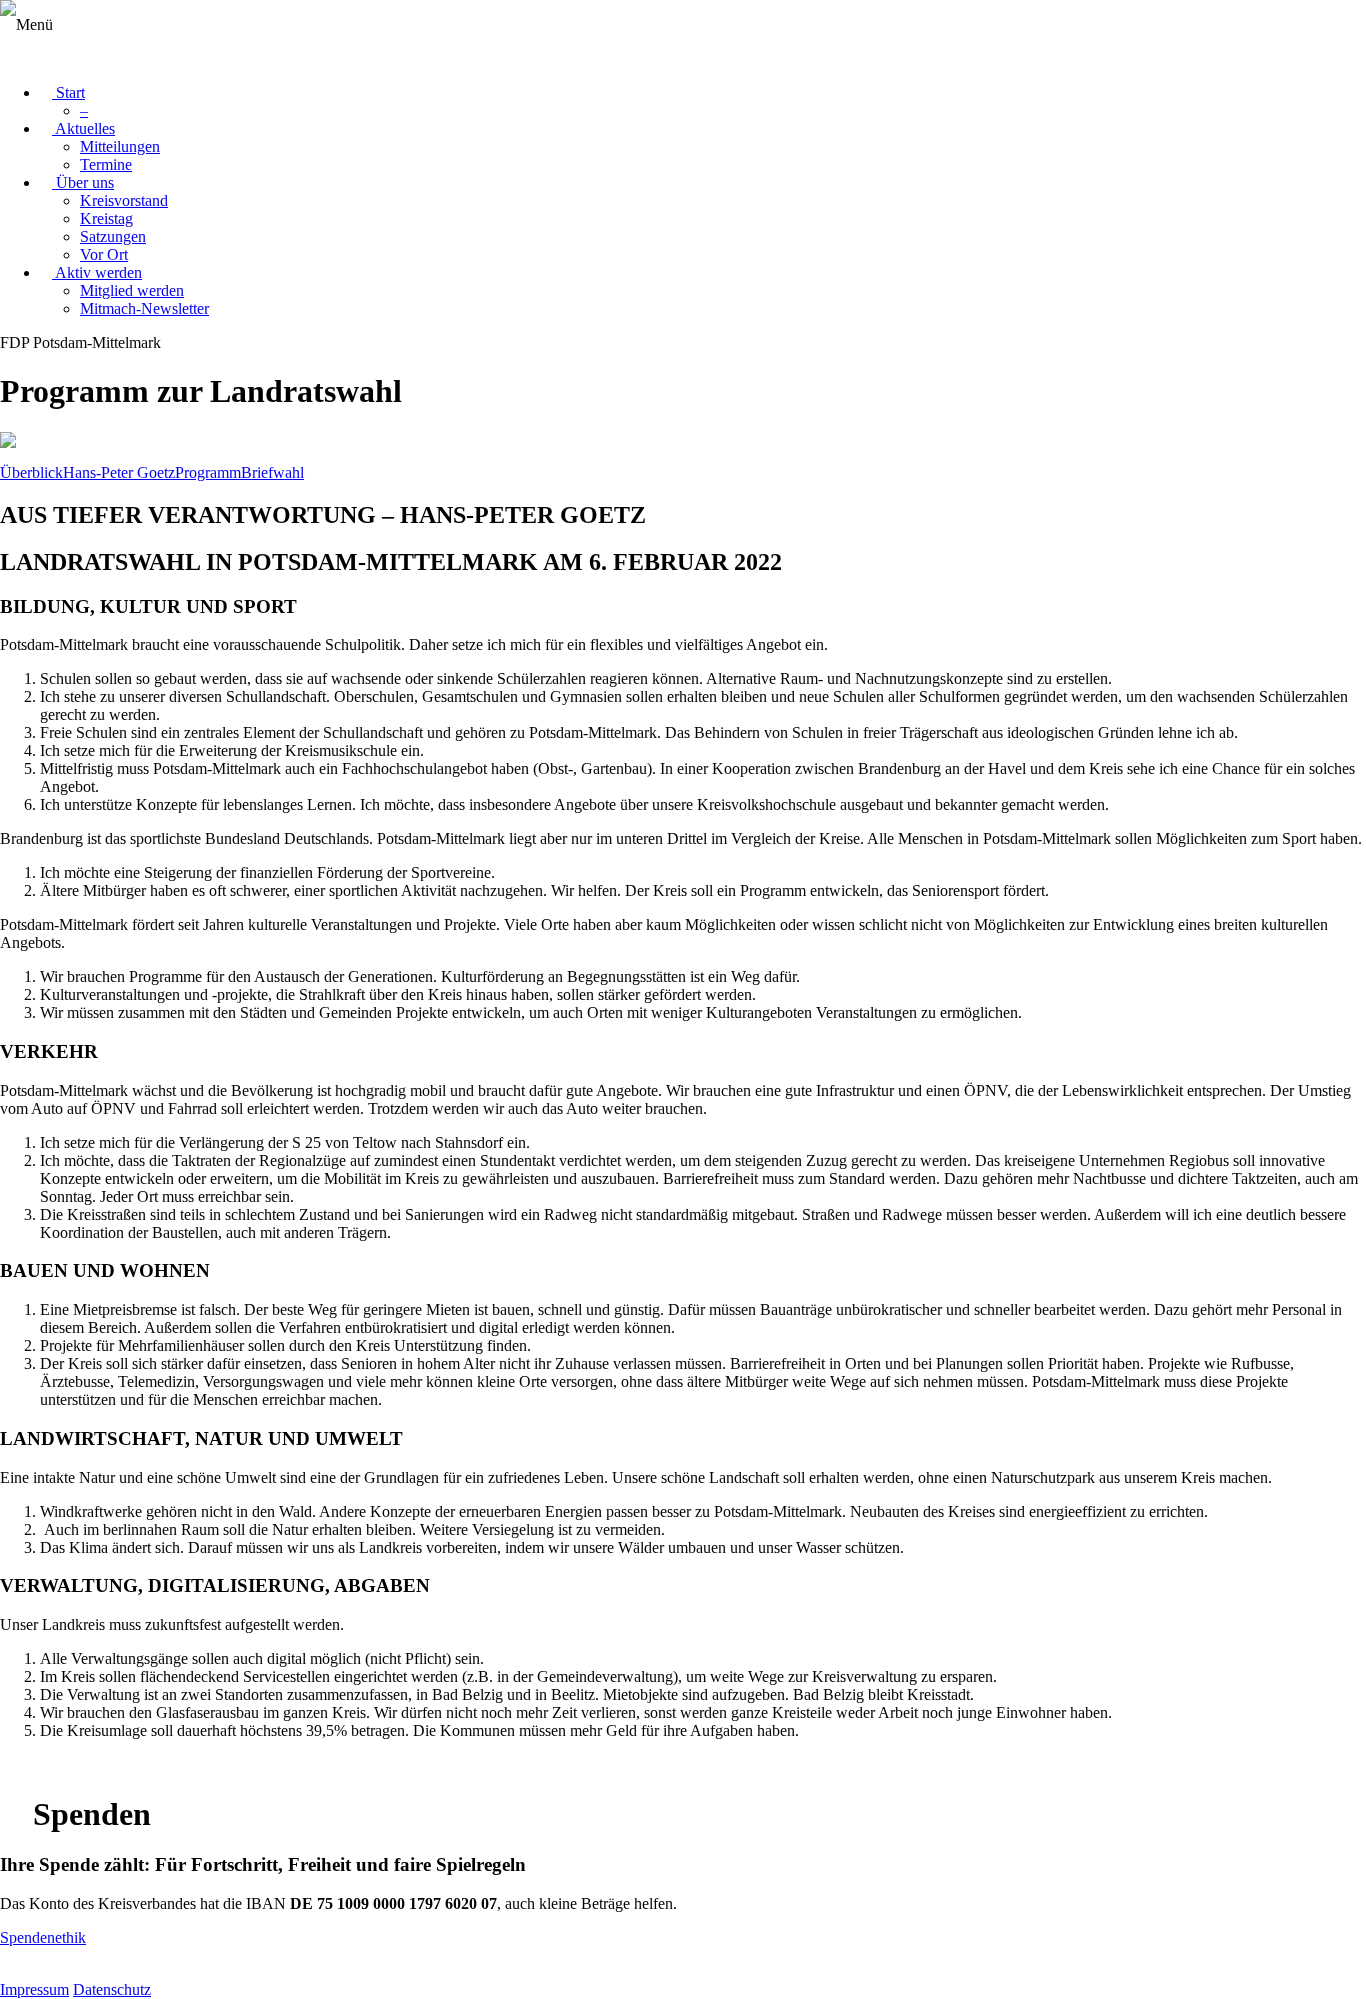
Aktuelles (83, 128)
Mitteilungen (120, 146)
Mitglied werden (132, 290)
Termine (106, 164)
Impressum (34, 1989)
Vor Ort (104, 254)
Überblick (31, 472)
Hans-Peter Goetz (119, 472)
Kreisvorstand (124, 200)
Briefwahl (272, 472)
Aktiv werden (97, 272)
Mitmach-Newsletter (144, 308)
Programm (208, 472)
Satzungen (113, 236)
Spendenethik (43, 1937)
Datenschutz (112, 1989)
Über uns (83, 182)
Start (68, 92)
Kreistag (106, 218)
